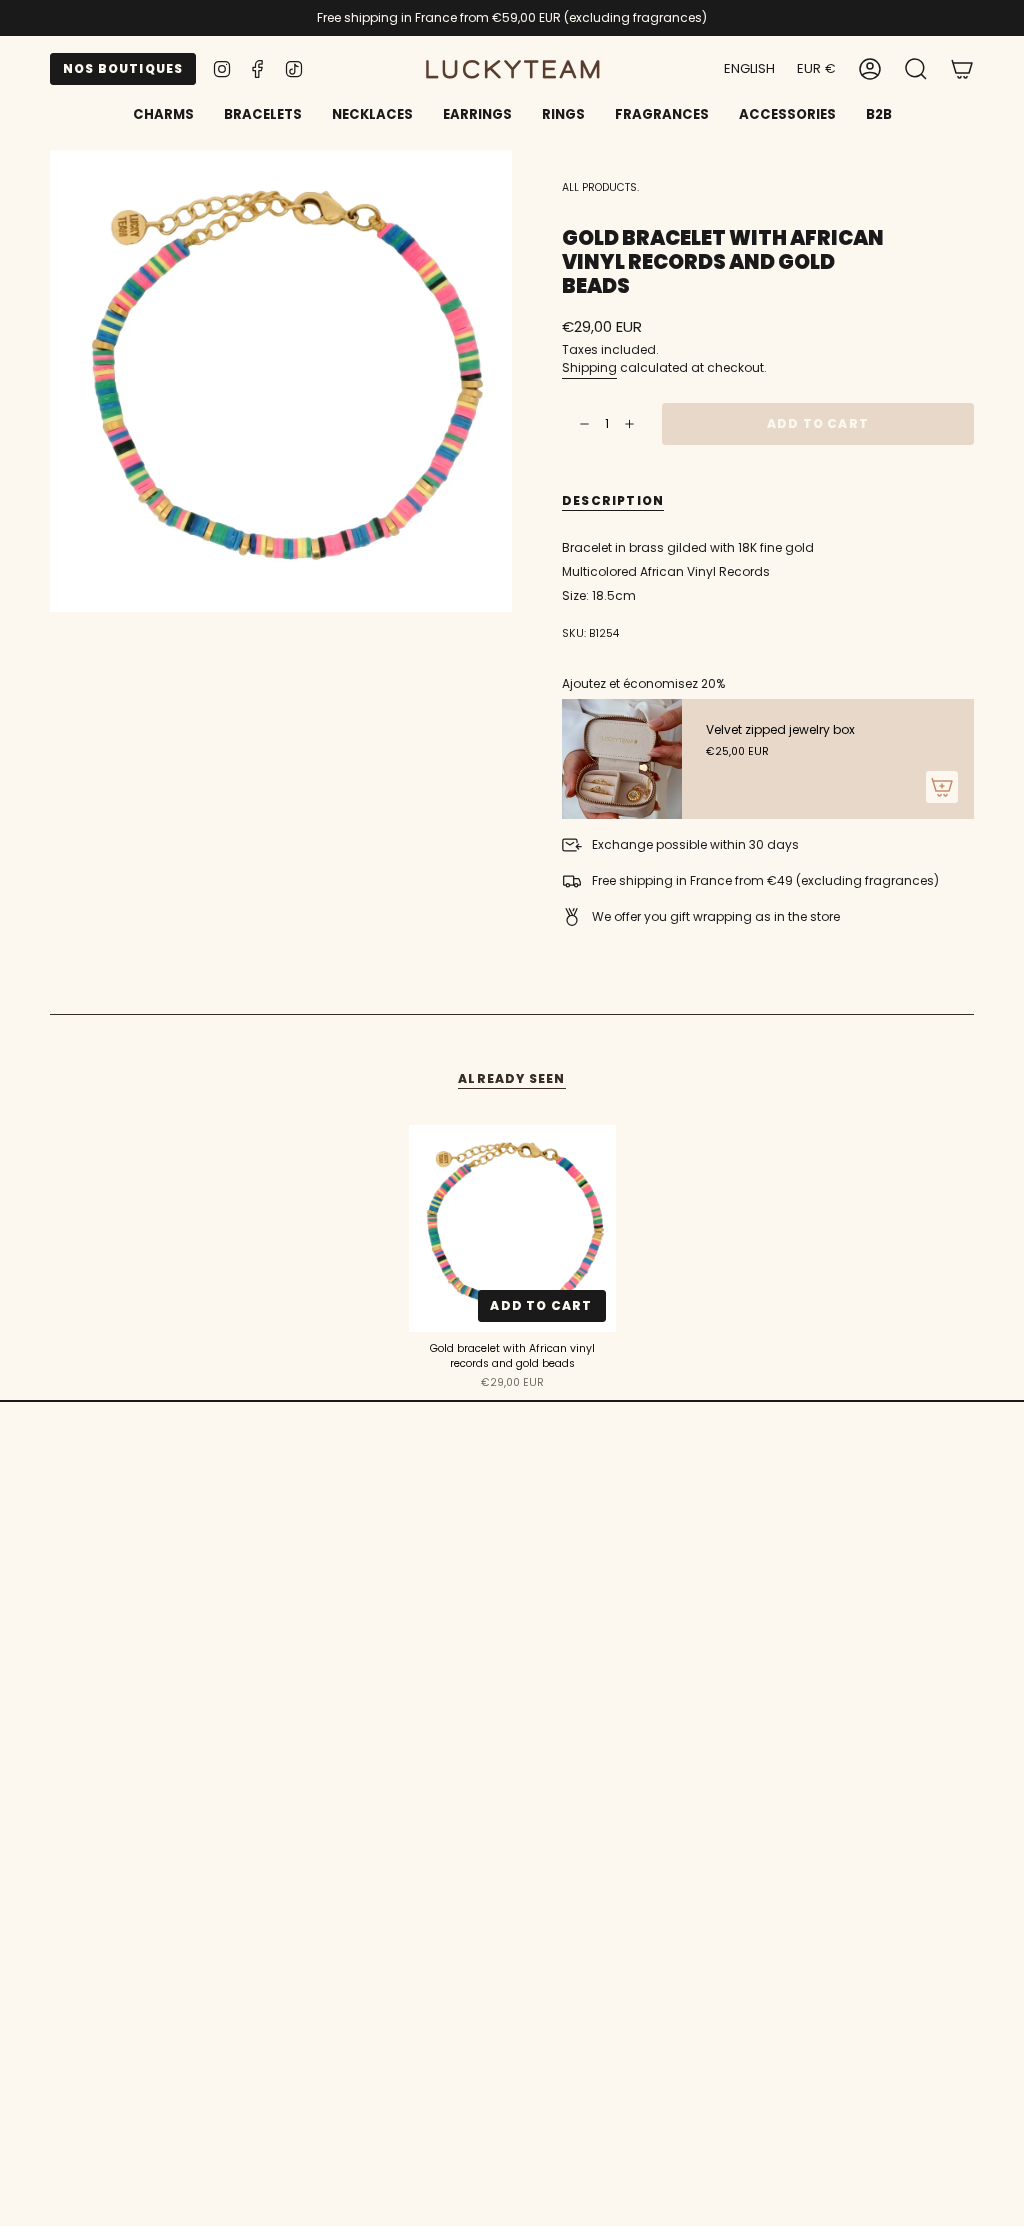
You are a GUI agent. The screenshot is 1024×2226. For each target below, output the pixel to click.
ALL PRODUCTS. (600, 187)
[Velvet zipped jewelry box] (622, 759)
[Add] (942, 787)
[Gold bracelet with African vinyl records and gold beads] (512, 1228)
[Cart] (962, 69)
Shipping (589, 367)
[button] (263, 116)
